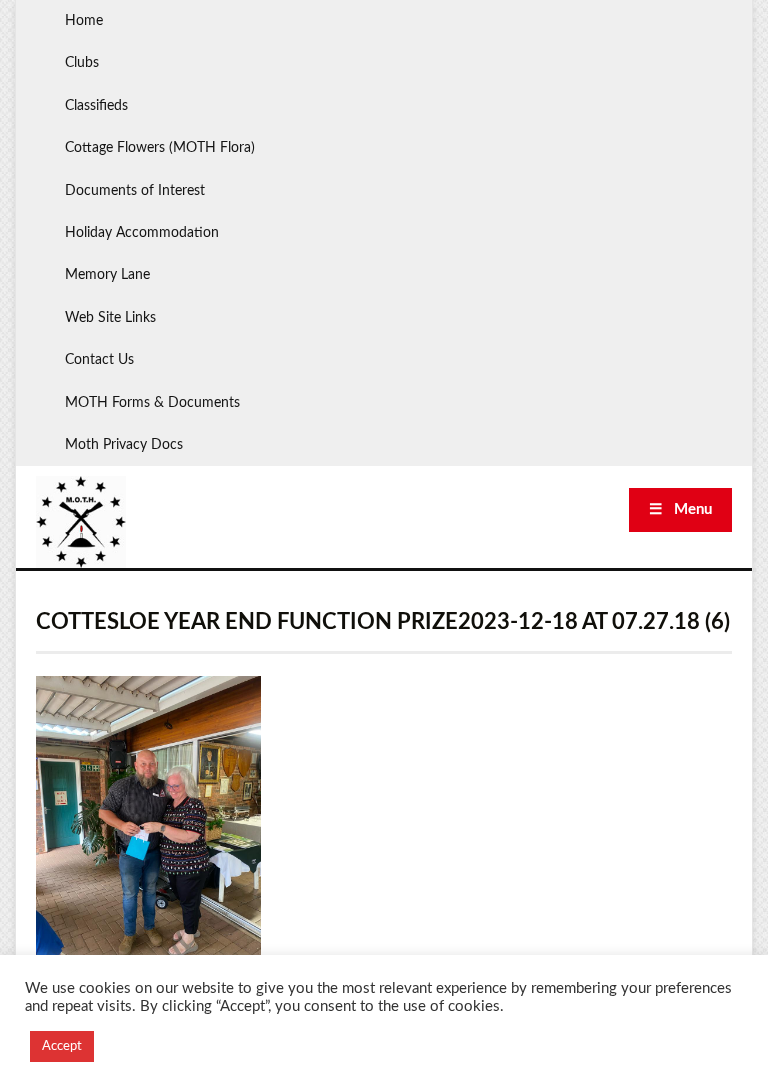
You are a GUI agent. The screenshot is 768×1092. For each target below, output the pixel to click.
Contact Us (99, 360)
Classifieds (96, 106)
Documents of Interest (135, 191)
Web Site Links (110, 318)
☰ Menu (680, 509)
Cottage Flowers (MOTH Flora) (160, 148)
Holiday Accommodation (142, 233)
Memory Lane (107, 275)
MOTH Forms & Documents (152, 403)
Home (84, 21)
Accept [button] (62, 1046)
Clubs (82, 63)
